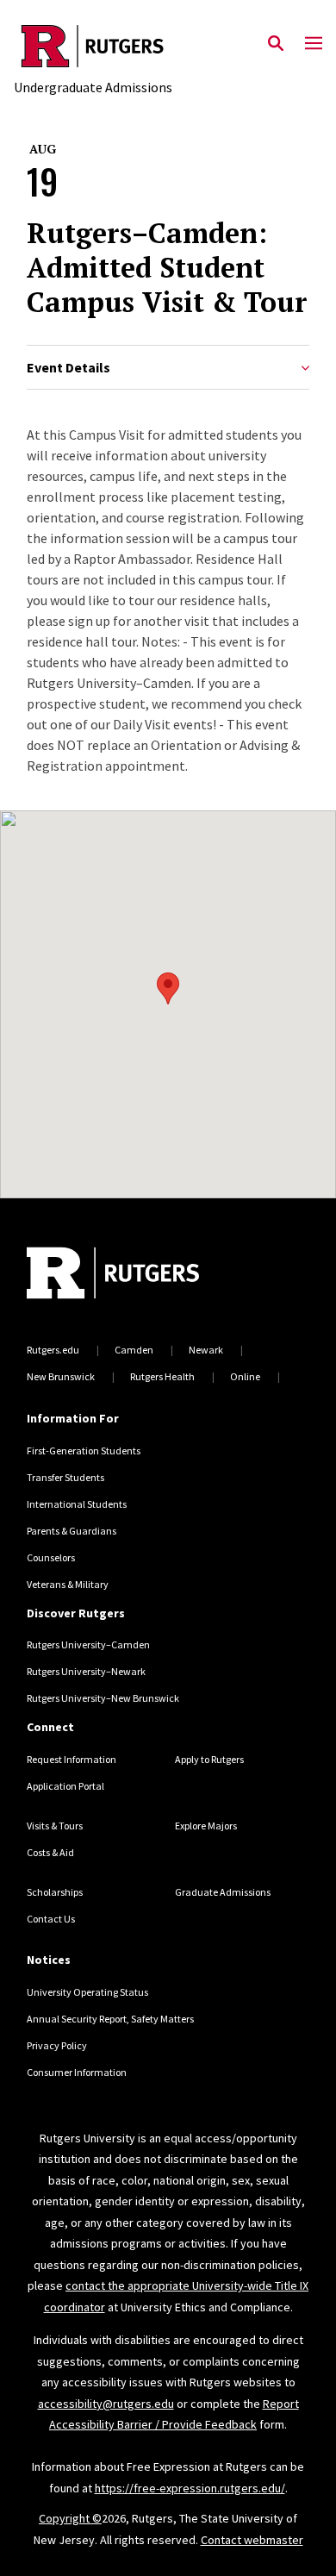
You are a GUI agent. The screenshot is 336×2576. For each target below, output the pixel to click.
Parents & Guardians (72, 1531)
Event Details (68, 368)
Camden (134, 1350)
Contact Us (51, 1919)
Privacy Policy (57, 2045)
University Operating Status (87, 1992)
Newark (206, 1350)
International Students (77, 1504)
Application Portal (65, 1786)
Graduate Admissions (223, 1892)
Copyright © (70, 2518)
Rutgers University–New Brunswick (103, 1698)
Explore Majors (206, 1826)
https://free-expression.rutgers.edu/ (190, 2488)
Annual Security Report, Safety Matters (110, 2019)
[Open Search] (276, 44)
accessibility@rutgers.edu (106, 2404)
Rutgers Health (162, 1376)
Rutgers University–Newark (86, 1671)
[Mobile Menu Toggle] (314, 44)
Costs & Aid (50, 1852)
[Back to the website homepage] (93, 46)
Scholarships (55, 1892)
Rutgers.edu (53, 1350)
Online (245, 1376)
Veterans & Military (68, 1584)
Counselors (51, 1557)
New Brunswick (61, 1376)
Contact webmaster (252, 2540)
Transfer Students (65, 1477)
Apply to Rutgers (209, 1759)
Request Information (72, 1759)
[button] (168, 988)
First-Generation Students (84, 1451)
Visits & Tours (55, 1826)
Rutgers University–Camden (88, 1644)
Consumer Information (77, 2072)
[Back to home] (143, 1275)
